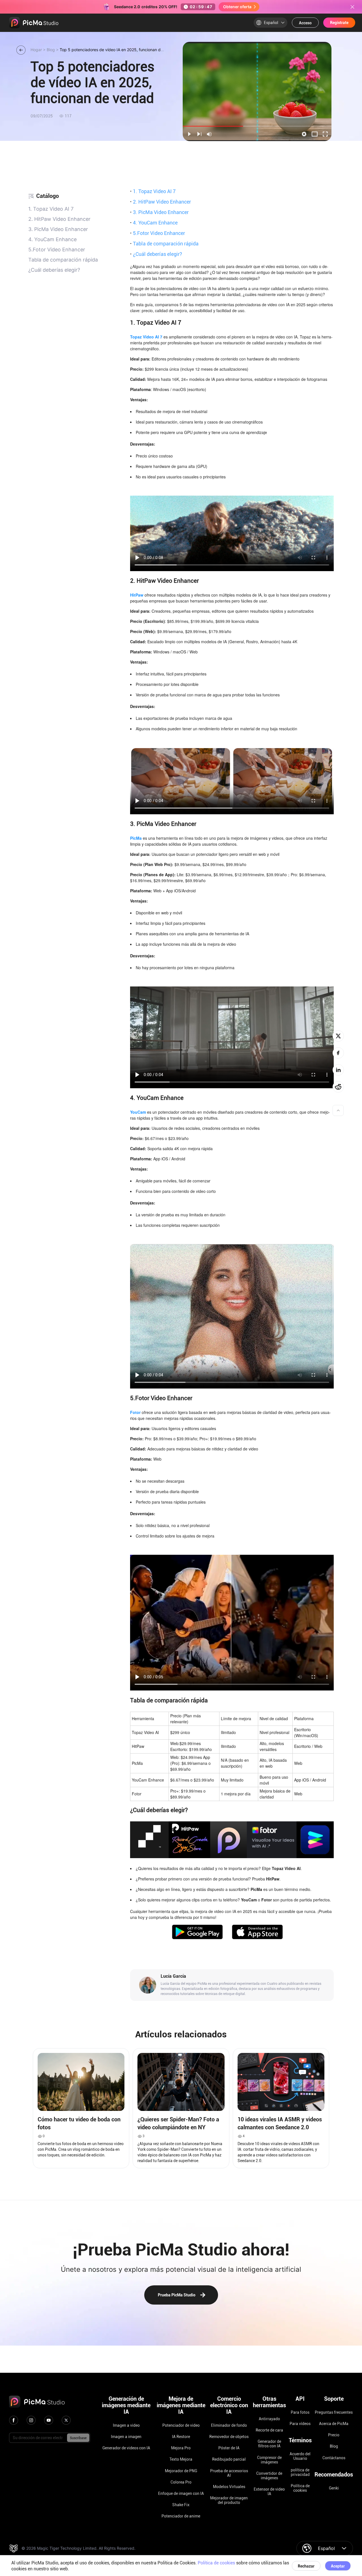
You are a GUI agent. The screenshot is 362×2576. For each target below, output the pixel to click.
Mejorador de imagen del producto (229, 2500)
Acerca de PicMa (334, 2424)
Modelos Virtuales (229, 2487)
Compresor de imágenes (269, 2460)
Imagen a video (126, 2425)
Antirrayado (269, 2419)
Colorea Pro (181, 2482)
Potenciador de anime (181, 2516)
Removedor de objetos (229, 2437)
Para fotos (300, 2412)
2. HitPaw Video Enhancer (160, 202)
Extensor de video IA (269, 2491)
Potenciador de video (181, 2425)
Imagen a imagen (126, 2437)
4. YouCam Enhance (154, 223)
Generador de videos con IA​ (126, 2448)
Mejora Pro (181, 2448)
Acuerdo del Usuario (300, 2456)
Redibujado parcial (229, 2459)
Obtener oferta (237, 7)
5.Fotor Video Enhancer (158, 233)
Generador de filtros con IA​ (269, 2444)
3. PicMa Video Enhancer (159, 212)
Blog (334, 2446)
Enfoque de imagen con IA (181, 2493)
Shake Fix (181, 2505)
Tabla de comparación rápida (164, 243)
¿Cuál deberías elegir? (156, 254)
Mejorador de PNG (181, 2471)
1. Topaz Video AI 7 (153, 191)
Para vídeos (300, 2424)
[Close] (352, 7)
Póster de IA (229, 2448)
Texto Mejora (181, 2459)
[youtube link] (49, 2420)
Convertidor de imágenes (269, 2476)
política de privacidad (300, 2472)
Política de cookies (300, 2488)
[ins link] (31, 2420)
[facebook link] (14, 2420)
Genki (334, 2488)
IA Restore (181, 2437)
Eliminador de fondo (229, 2425)
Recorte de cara (269, 2430)
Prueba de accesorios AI (229, 2473)
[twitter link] (66, 2420)
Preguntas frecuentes (334, 2412)
